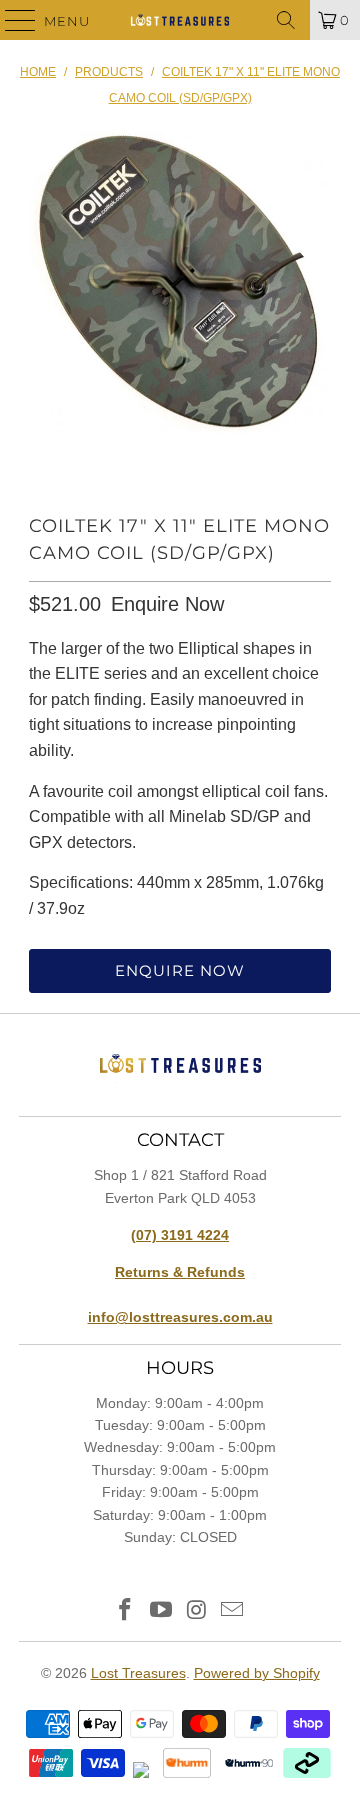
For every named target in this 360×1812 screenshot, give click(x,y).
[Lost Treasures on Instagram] (197, 1611)
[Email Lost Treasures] (233, 1611)
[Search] (286, 20)
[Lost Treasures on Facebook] (126, 1611)
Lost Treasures (138, 1673)
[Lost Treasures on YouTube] (161, 1611)
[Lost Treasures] (180, 20)
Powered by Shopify (257, 1673)
